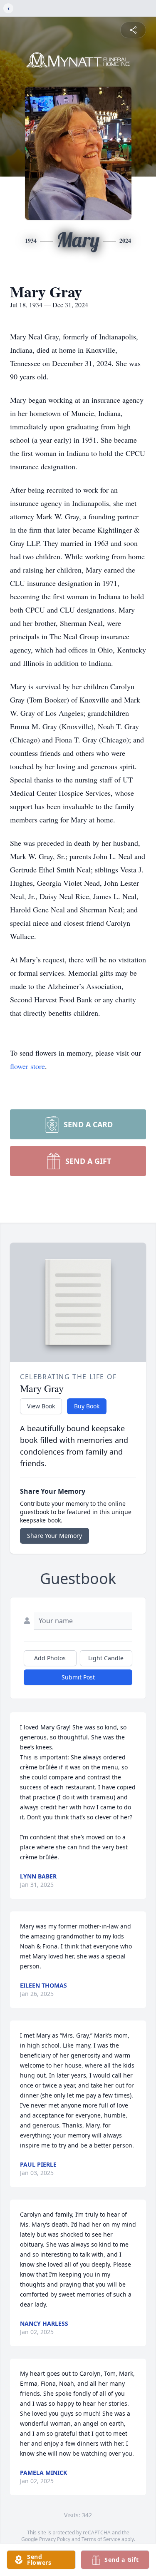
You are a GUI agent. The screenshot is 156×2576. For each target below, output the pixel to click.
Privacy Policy (55, 2539)
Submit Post (78, 1677)
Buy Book (87, 1406)
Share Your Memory (54, 1536)
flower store (27, 1066)
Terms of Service (101, 2539)
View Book (41, 1406)
